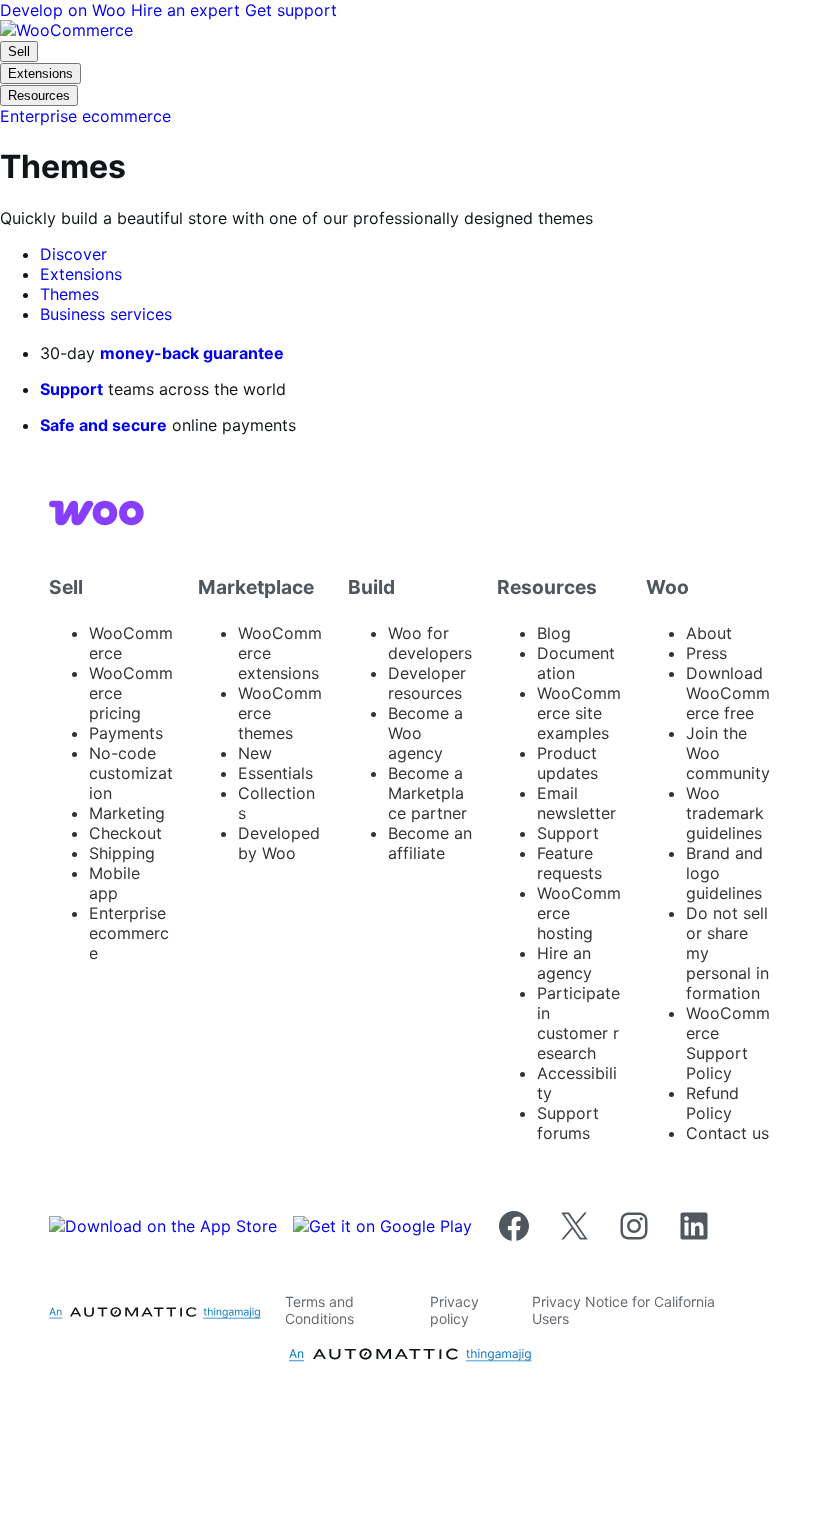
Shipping (122, 853)
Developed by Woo (279, 843)
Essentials (275, 773)
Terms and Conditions (319, 1310)
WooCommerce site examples (579, 713)
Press (706, 653)
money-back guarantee (192, 353)
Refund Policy (712, 1103)
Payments (126, 733)
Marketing (127, 813)
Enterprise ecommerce (129, 933)
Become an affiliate (430, 843)
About (709, 633)
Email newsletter (576, 803)
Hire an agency (564, 963)
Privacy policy (454, 1310)
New (255, 753)
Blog (554, 633)
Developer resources (427, 683)
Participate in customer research (578, 1023)
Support (71, 389)
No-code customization (131, 773)
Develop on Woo (65, 10)
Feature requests (569, 863)
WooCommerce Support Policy (728, 1043)
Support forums (568, 1123)
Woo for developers (430, 643)
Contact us (727, 1133)
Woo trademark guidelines (725, 813)
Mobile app (114, 883)
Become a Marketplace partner (427, 793)
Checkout (125, 833)
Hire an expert (188, 10)
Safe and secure (103, 425)
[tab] (73, 254)
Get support (291, 10)
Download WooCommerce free (728, 693)
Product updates (567, 763)
